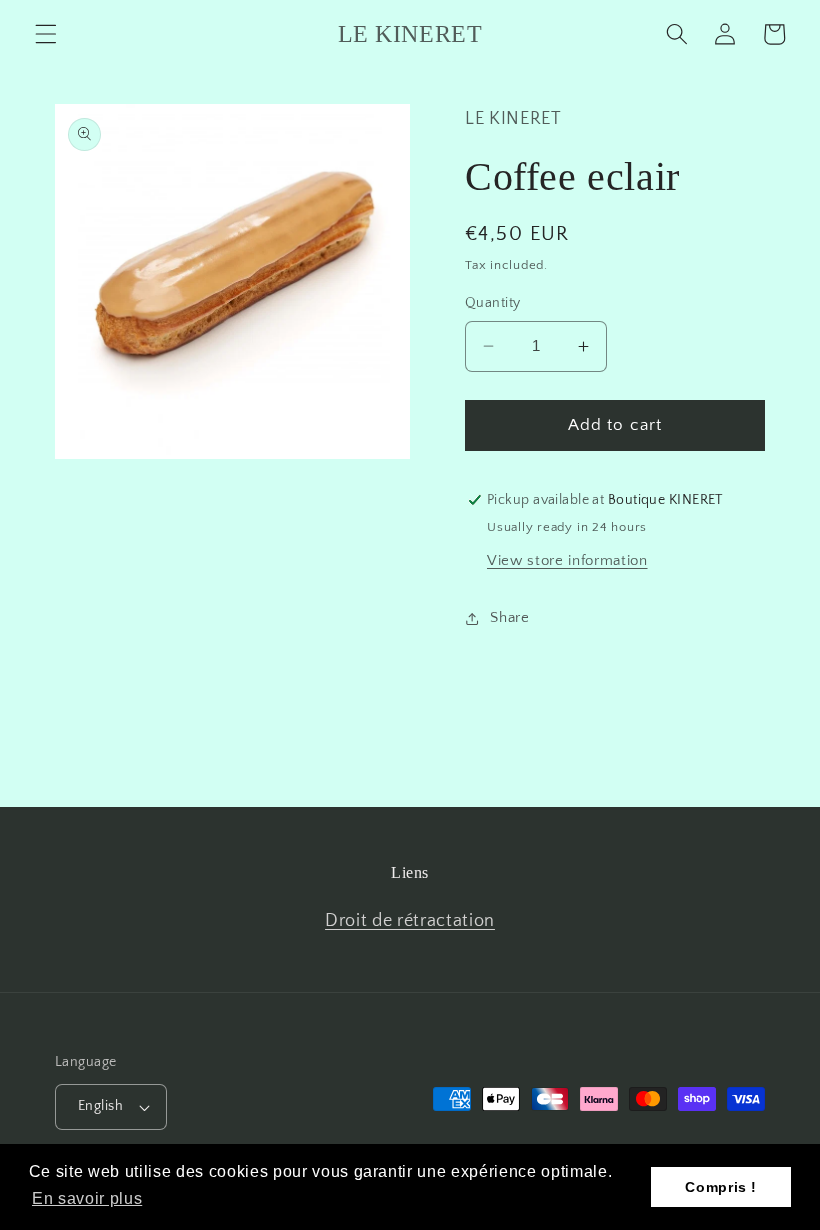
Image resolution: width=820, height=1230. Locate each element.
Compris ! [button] (721, 1187)
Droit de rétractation (410, 921)
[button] (46, 34)
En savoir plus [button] (87, 1198)
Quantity (493, 303)
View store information (567, 560)
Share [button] (509, 617)
